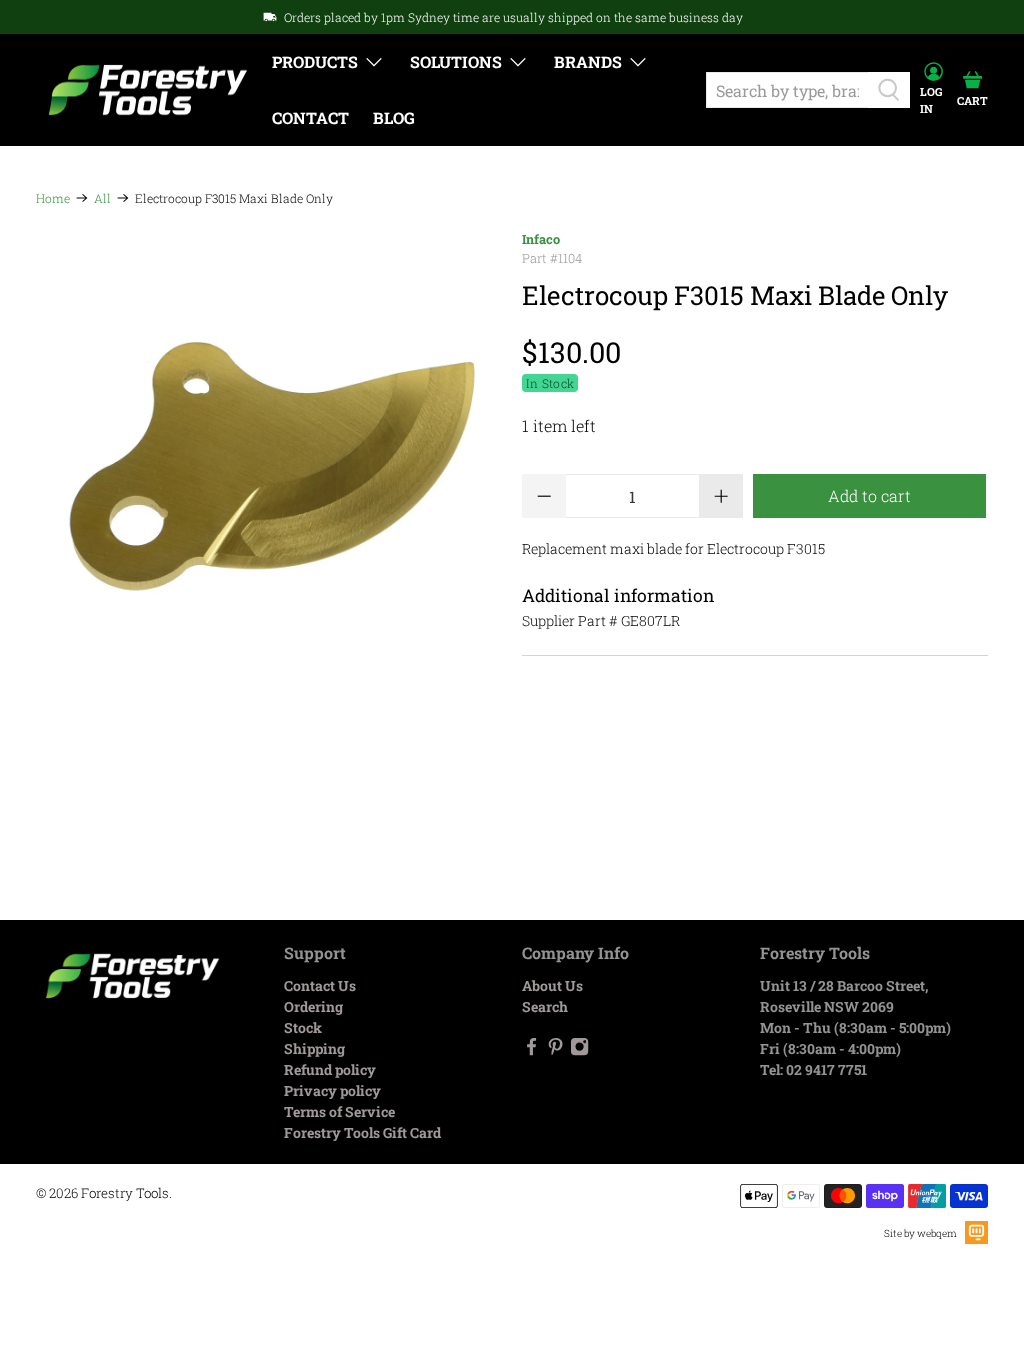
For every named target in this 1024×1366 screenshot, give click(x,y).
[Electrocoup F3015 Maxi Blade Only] (269, 463)
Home (53, 198)
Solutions (456, 61)
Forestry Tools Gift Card (362, 1132)
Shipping (314, 1048)
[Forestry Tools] (148, 90)
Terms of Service (339, 1111)
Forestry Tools (125, 1193)
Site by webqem (920, 1233)
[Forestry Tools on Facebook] (531, 1051)
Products (315, 61)
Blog (394, 117)
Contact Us (320, 985)
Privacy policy (332, 1090)
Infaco (541, 239)
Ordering (313, 1006)
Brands (588, 61)
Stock (303, 1027)
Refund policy (330, 1069)
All (102, 198)
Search (545, 1006)
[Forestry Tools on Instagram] (579, 1051)
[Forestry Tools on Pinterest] (555, 1051)
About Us (552, 985)
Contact (310, 117)
